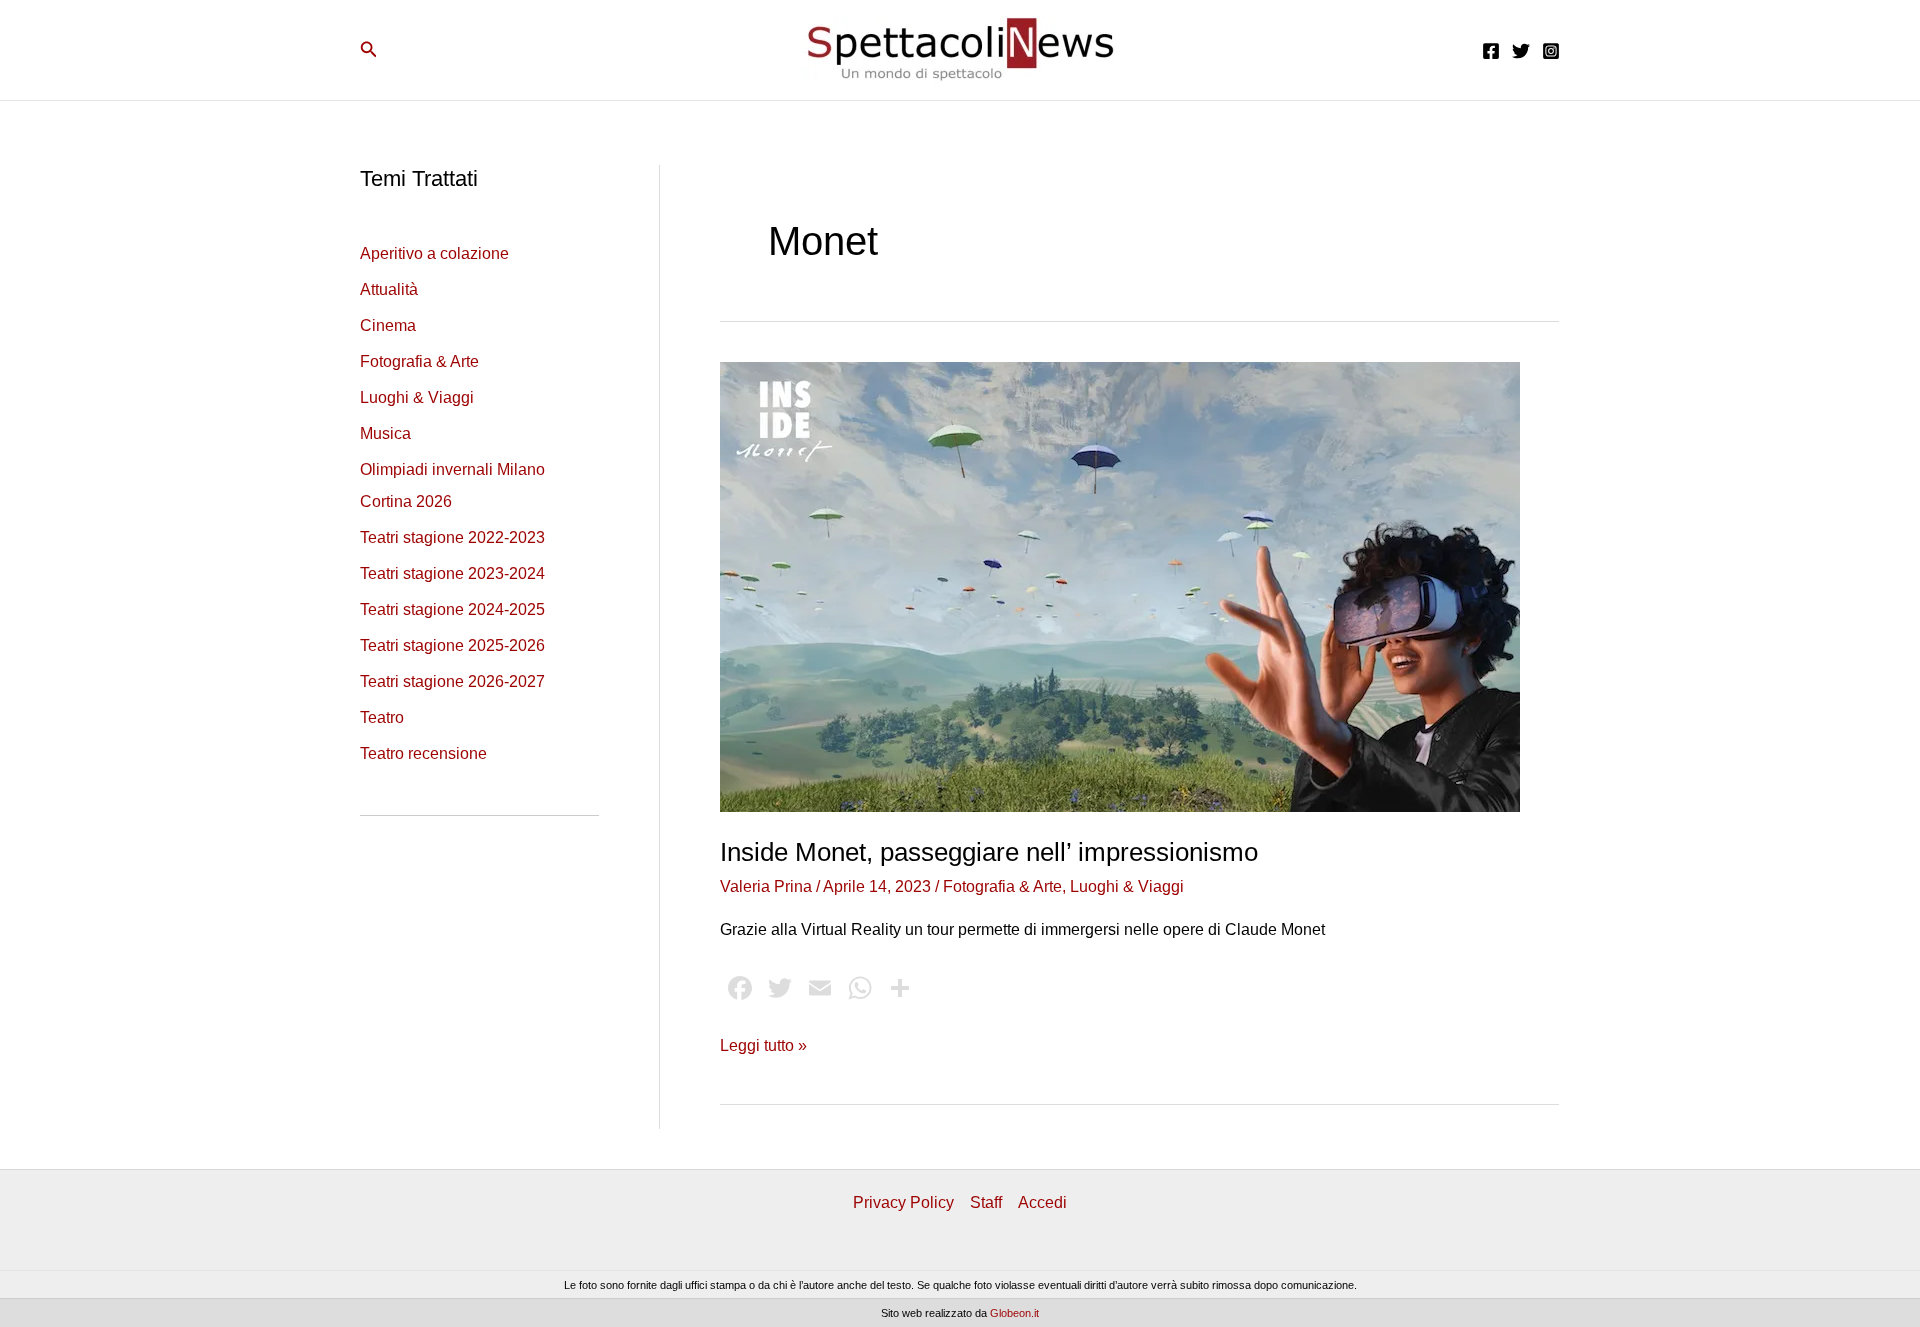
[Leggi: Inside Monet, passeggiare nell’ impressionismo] (1120, 585)
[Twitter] (1521, 51)
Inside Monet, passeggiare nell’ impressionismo (989, 852)
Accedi (1042, 1202)
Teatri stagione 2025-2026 (452, 645)
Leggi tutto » (763, 1047)
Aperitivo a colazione (434, 253)
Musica (385, 433)
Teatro (382, 717)
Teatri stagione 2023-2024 (452, 573)
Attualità (389, 289)
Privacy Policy (903, 1202)
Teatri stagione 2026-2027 (452, 681)
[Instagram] (1551, 51)
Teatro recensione (423, 753)
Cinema (388, 325)
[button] (369, 50)
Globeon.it (1014, 1313)
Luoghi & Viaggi (417, 397)
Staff (986, 1202)
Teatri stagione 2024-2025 (452, 609)
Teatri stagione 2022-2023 (452, 537)
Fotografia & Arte (419, 361)
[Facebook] (1491, 51)
